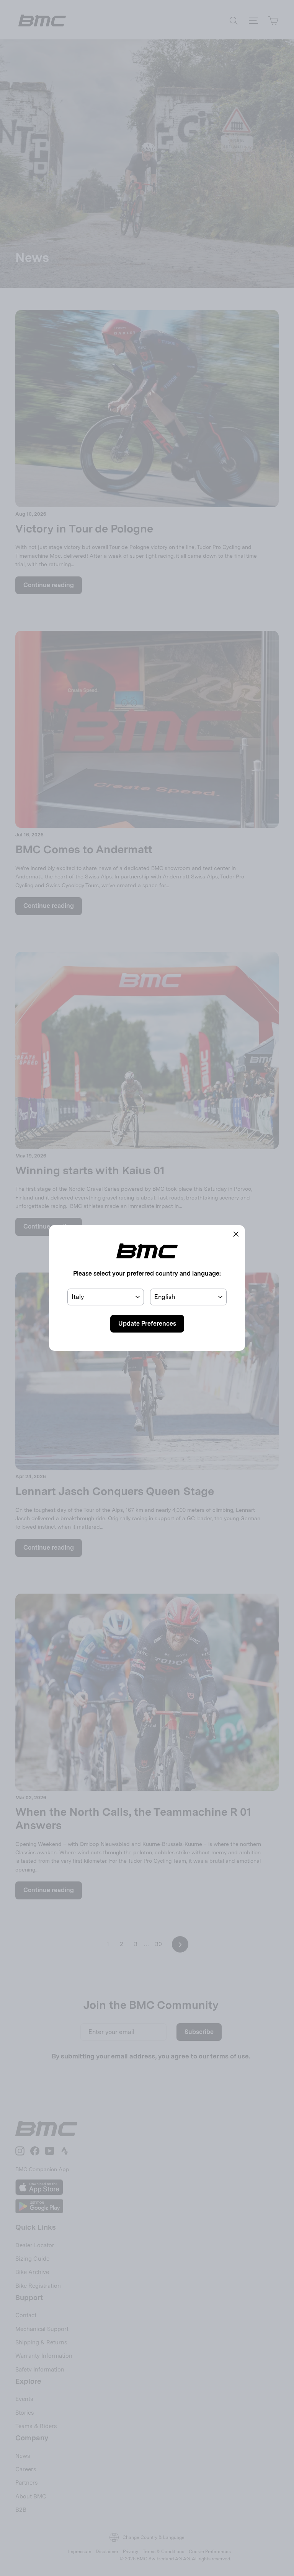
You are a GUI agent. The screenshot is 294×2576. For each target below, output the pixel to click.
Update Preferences (147, 1324)
